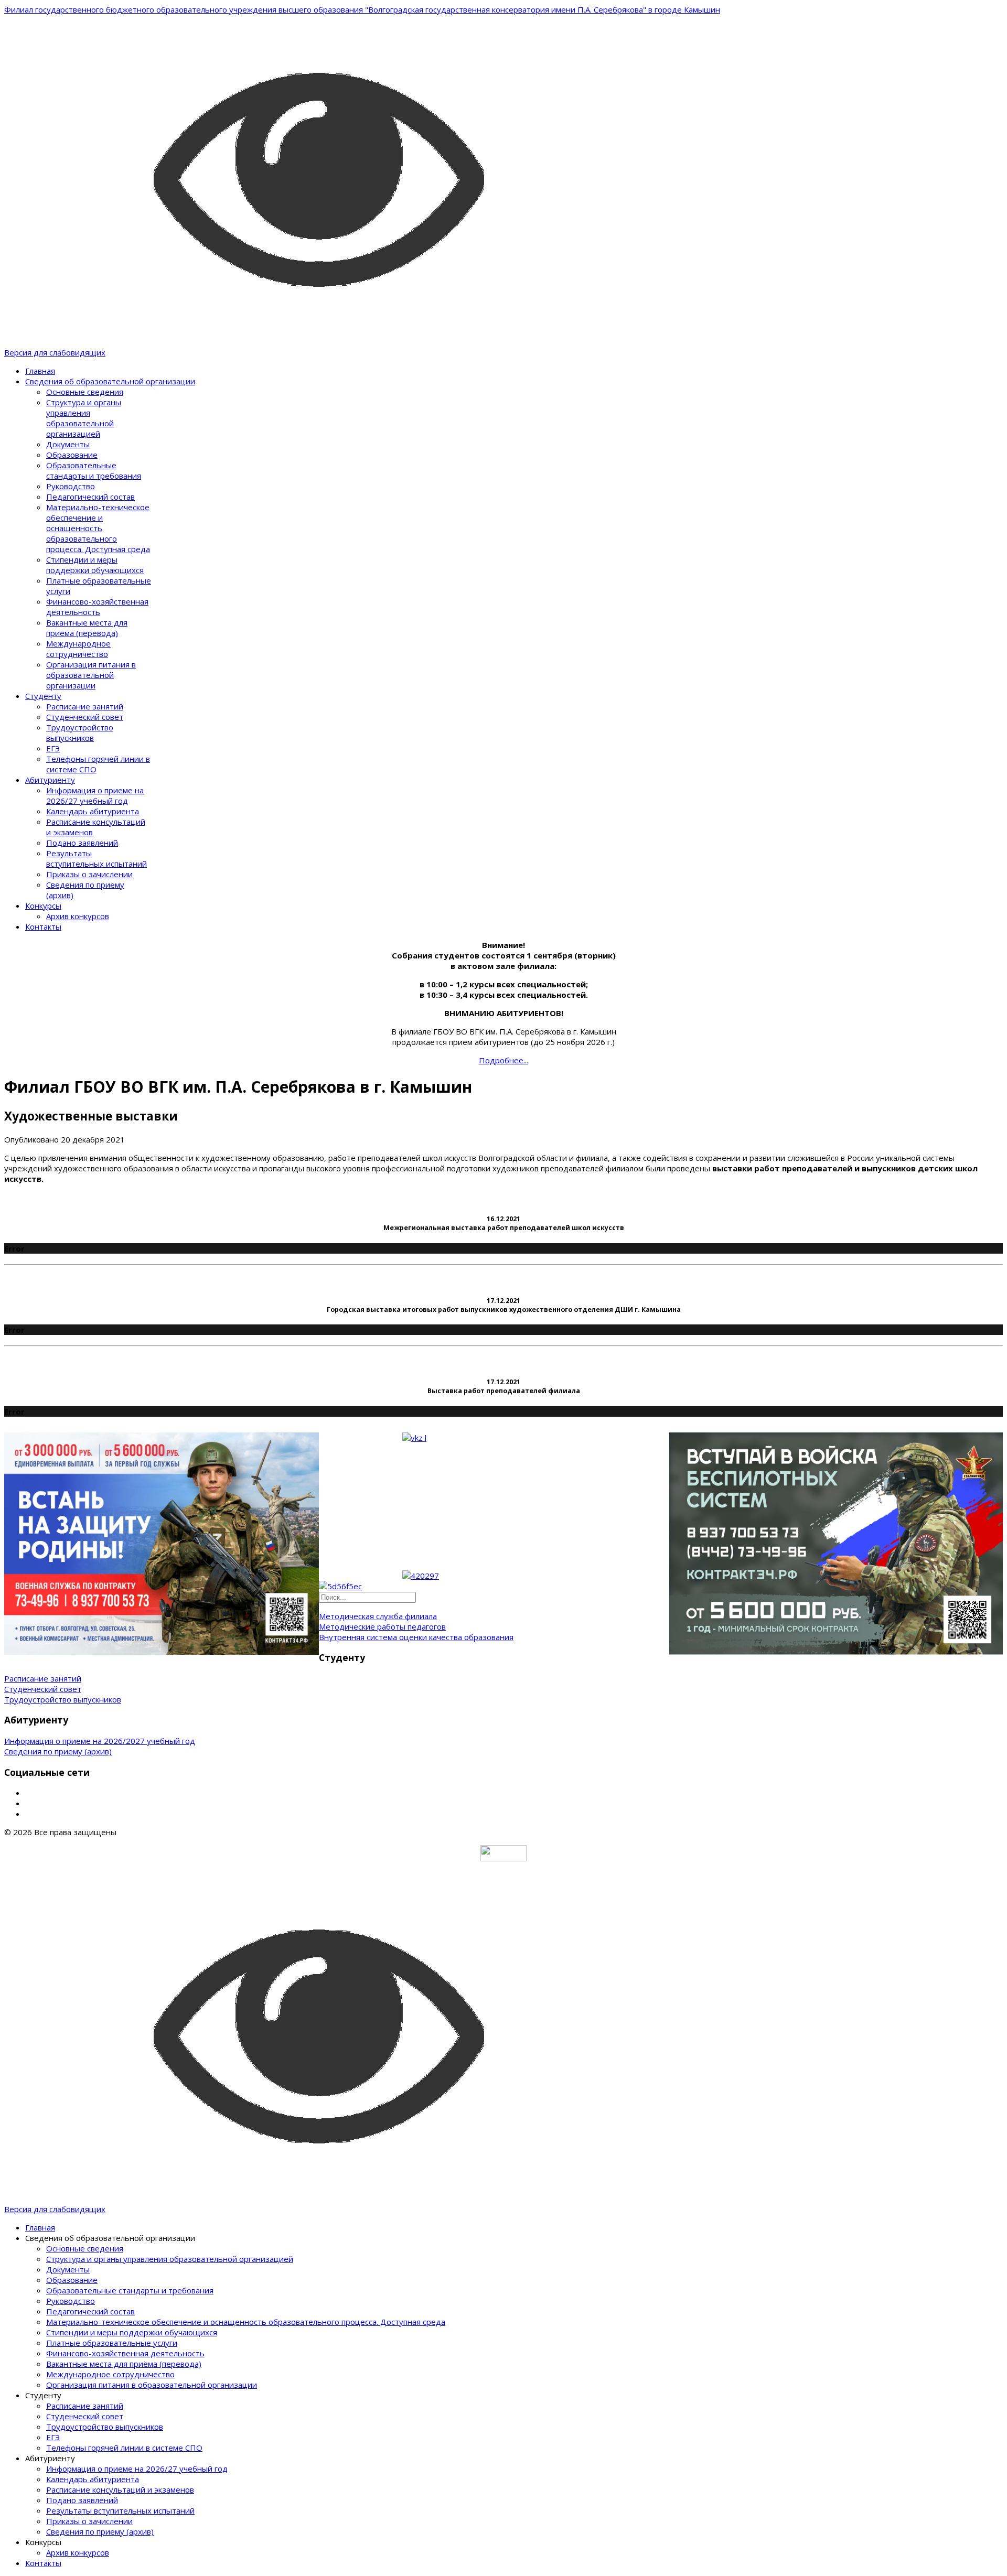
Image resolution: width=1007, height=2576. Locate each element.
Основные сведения (85, 392)
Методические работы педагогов (382, 1626)
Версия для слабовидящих (55, 352)
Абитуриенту (50, 780)
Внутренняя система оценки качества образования (416, 1637)
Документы (68, 444)
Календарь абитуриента (93, 811)
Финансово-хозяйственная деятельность (97, 607)
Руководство (71, 486)
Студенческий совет (85, 717)
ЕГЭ (53, 748)
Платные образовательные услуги (112, 2343)
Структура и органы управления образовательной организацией (84, 418)
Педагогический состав (90, 497)
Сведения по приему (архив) (58, 1751)
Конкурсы (43, 906)
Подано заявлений (82, 843)
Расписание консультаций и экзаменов (120, 2489)
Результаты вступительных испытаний (97, 858)
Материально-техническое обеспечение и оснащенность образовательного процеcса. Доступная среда (98, 528)
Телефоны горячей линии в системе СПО (124, 2448)
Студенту (43, 696)
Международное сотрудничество (78, 649)
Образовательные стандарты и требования (94, 470)
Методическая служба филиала (378, 1616)
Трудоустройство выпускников (80, 732)
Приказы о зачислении (89, 874)
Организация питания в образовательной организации (91, 675)
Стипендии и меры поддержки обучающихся (95, 565)
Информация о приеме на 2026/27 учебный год (95, 795)
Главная (40, 371)
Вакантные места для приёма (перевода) (87, 628)
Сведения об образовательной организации (110, 381)
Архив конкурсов (78, 916)
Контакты (43, 926)
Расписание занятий (85, 706)
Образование (72, 455)
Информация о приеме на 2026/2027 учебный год (100, 1741)
